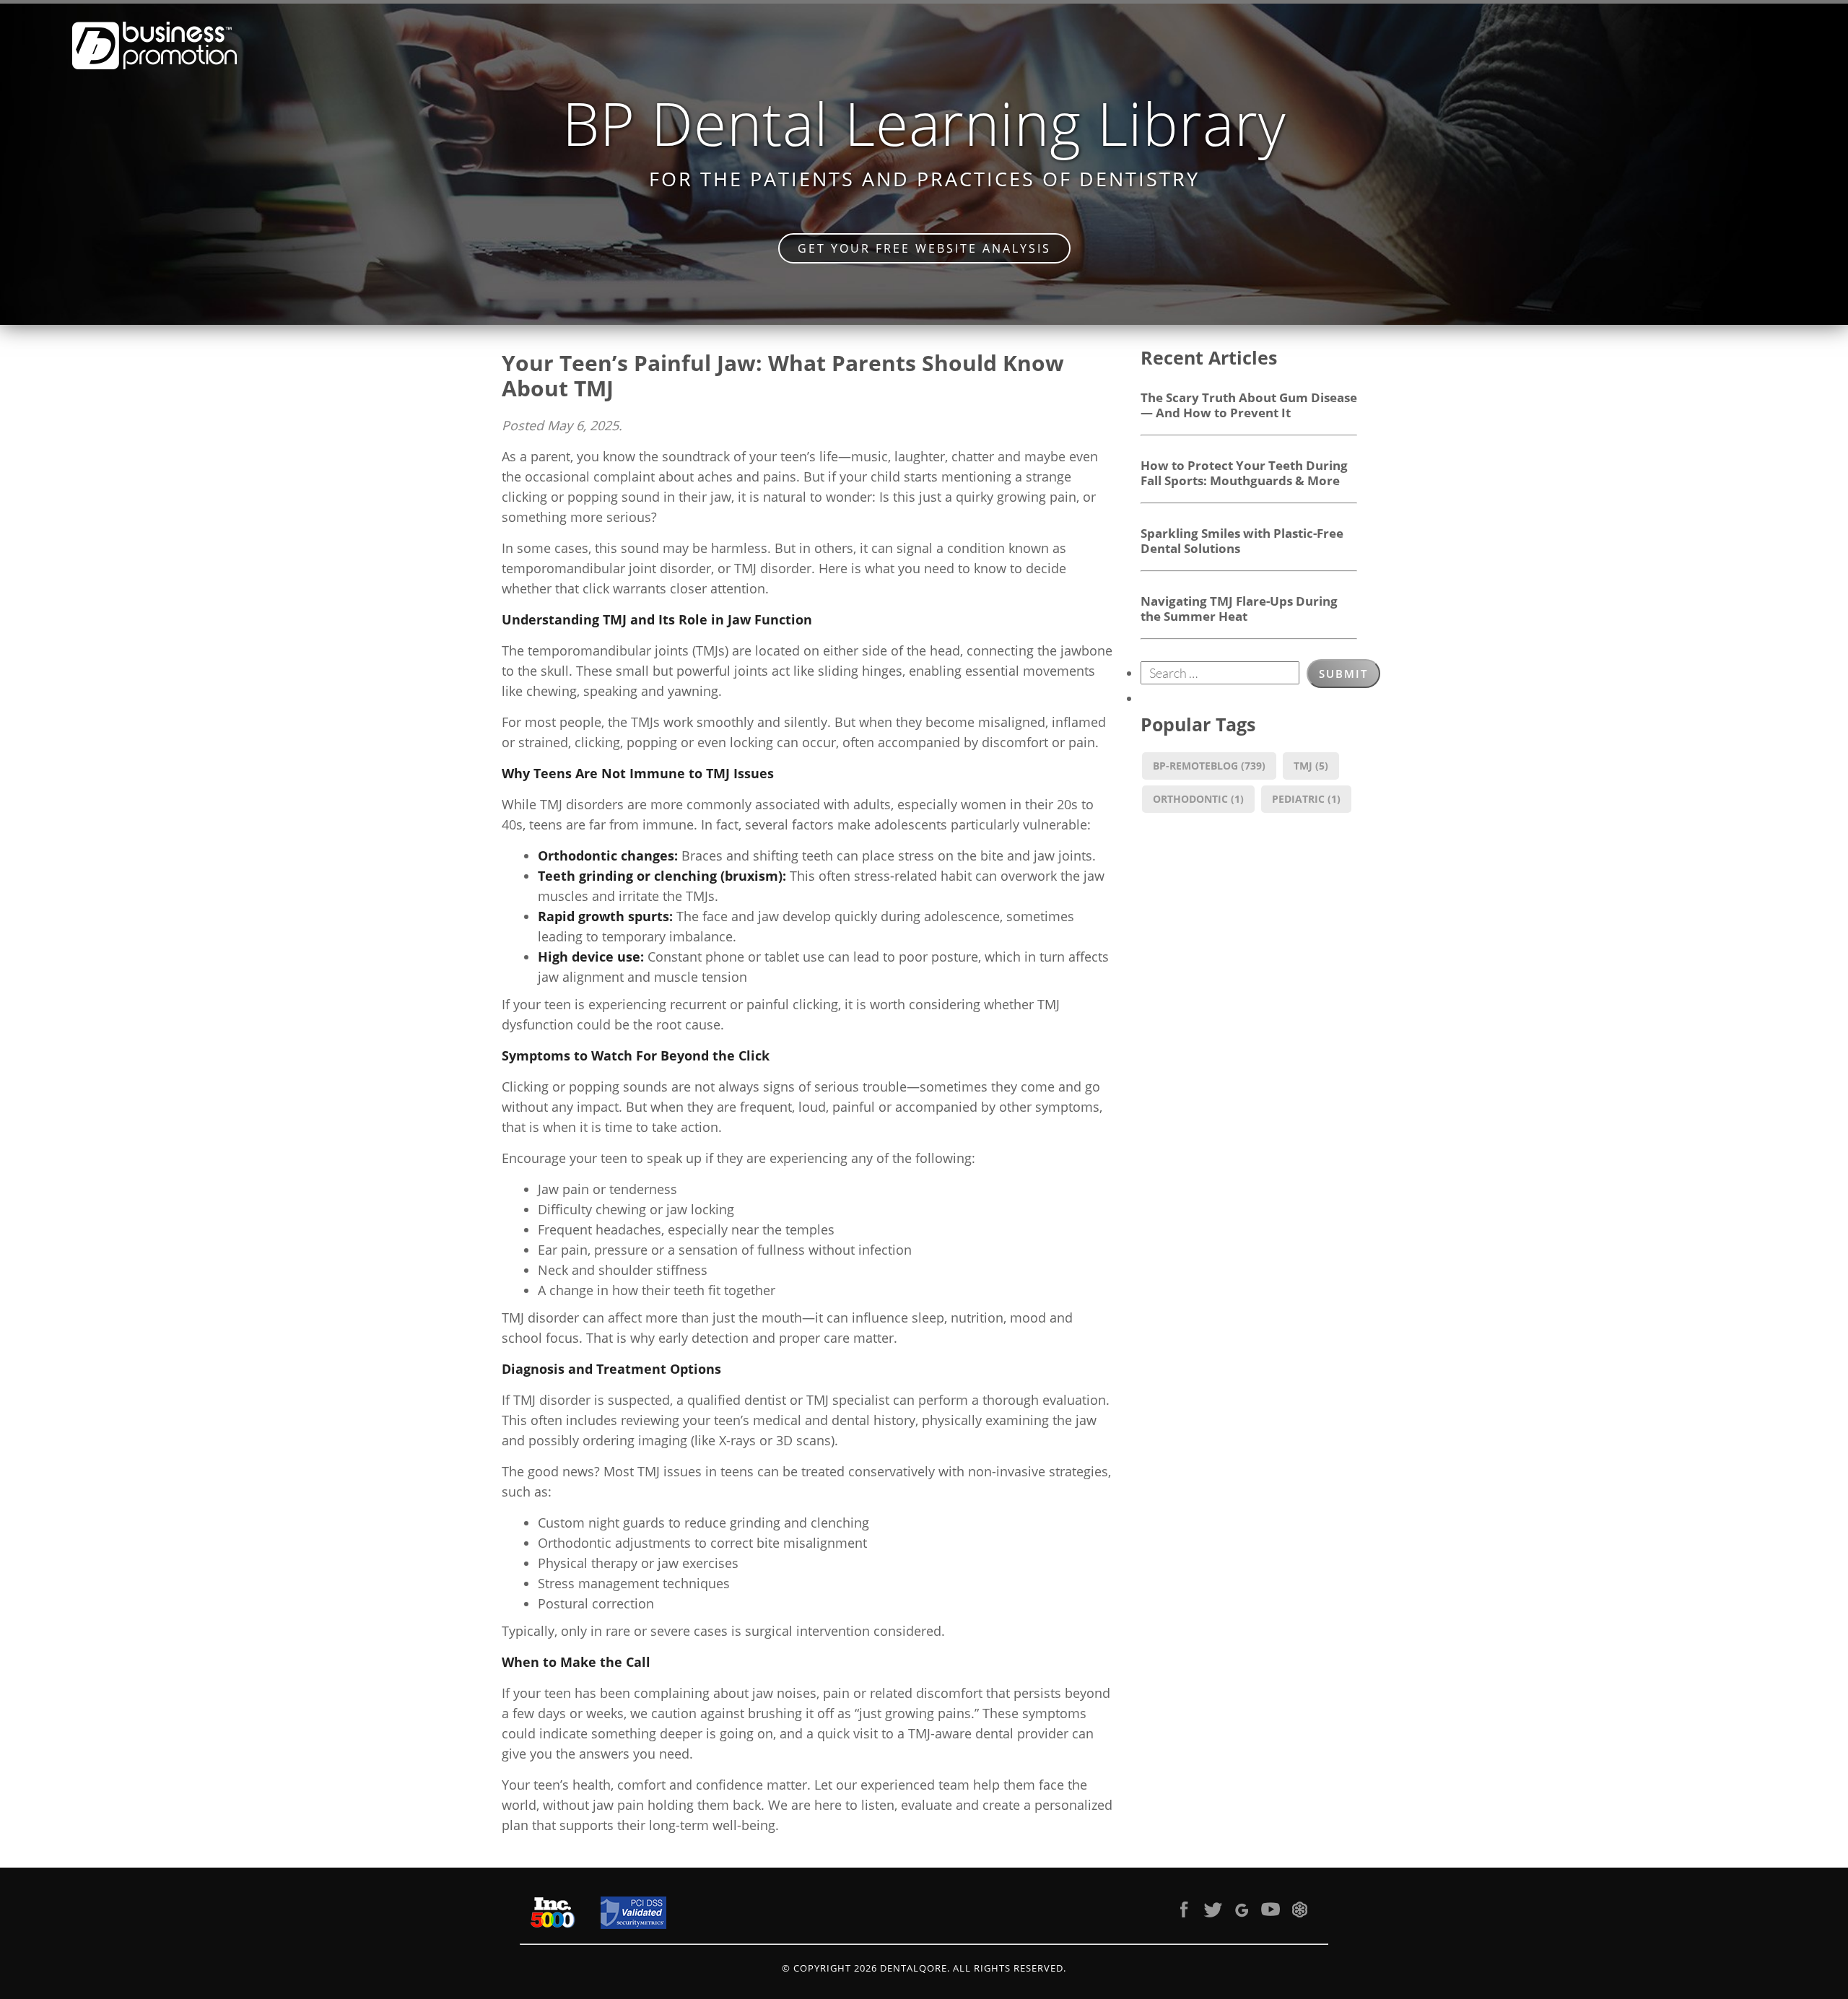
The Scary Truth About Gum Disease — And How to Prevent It (1249, 405)
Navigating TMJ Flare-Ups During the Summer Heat (1239, 608)
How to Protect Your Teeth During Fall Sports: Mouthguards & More (1244, 472)
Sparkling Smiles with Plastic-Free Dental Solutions (1242, 540)
